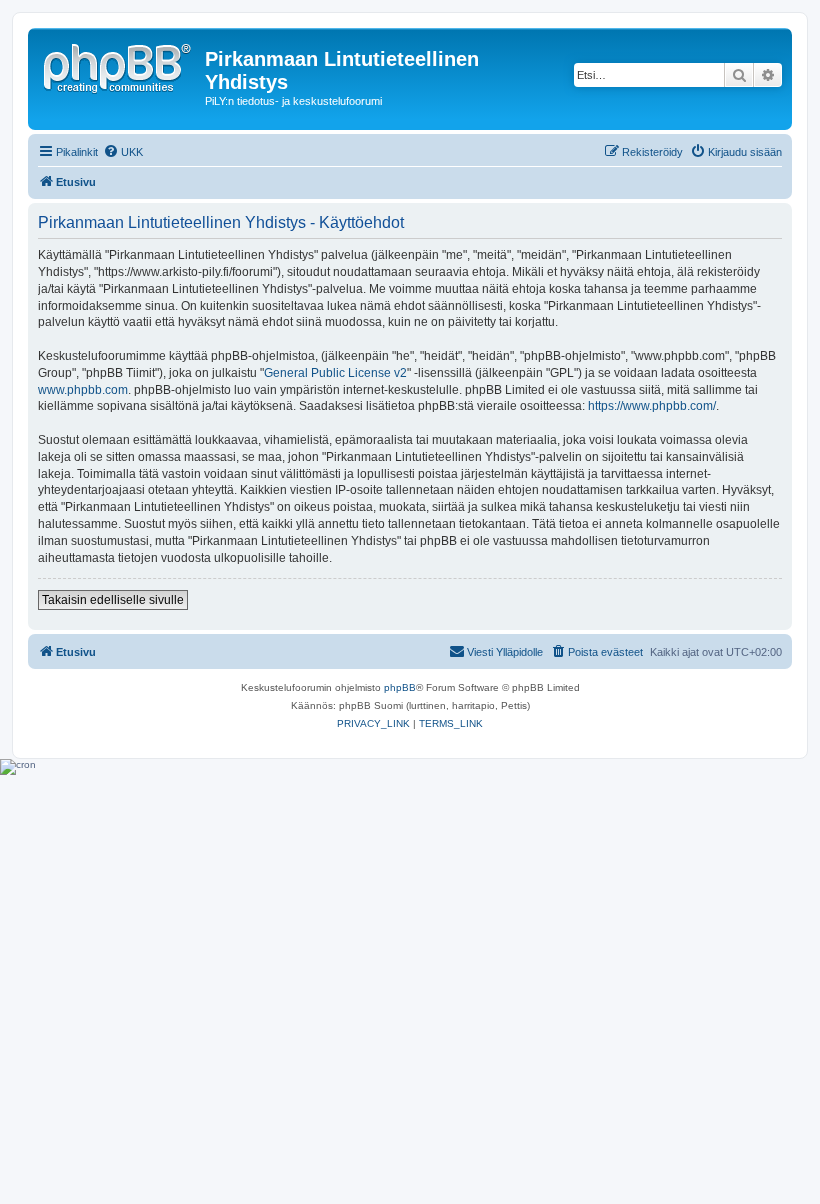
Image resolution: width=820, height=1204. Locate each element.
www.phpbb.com (83, 390)
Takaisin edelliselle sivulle (113, 600)
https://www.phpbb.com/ (652, 406)
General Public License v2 (335, 373)
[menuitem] (123, 152)
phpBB (400, 687)
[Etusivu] (119, 65)
